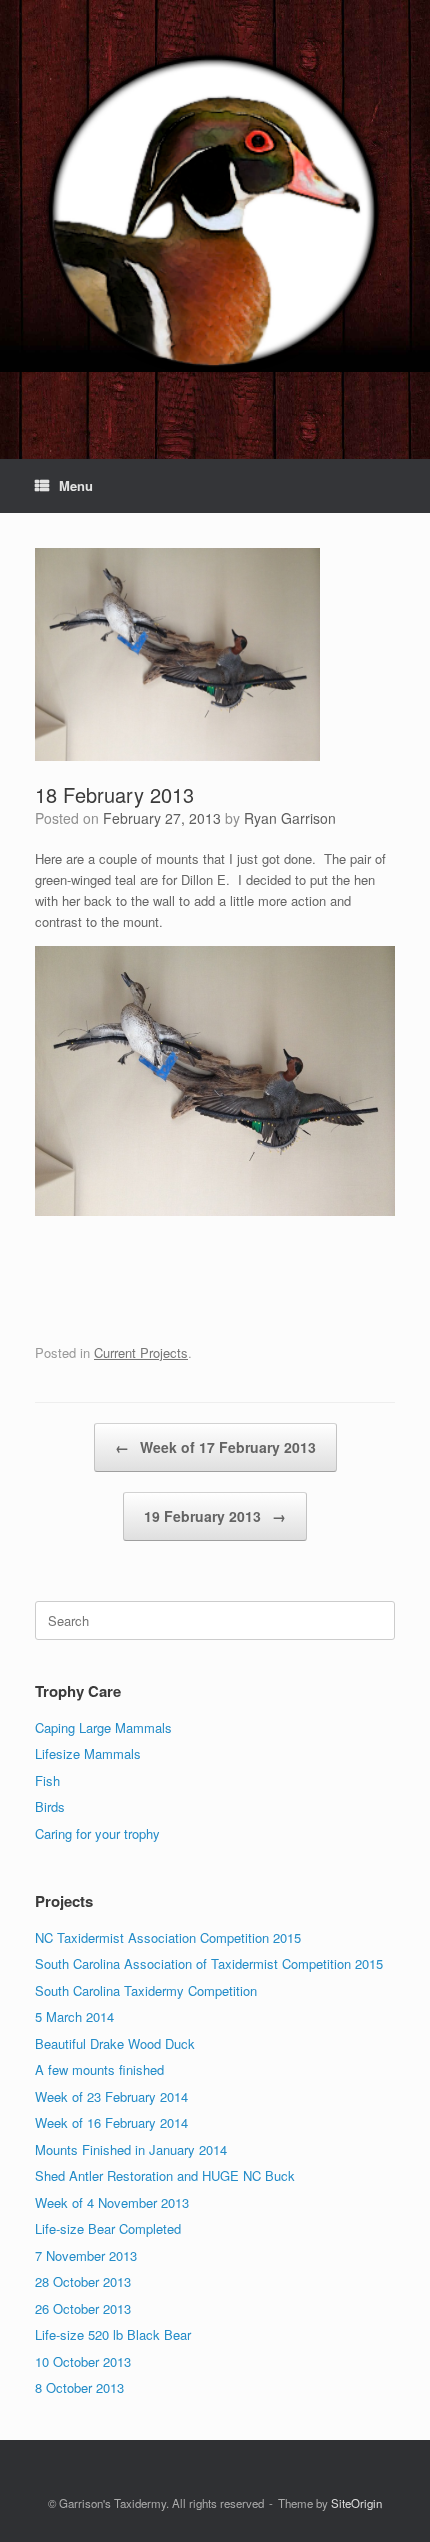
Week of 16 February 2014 (111, 2122)
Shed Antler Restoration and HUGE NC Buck (165, 2175)
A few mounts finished (99, 2069)
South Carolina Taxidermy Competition (146, 1990)
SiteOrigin (356, 2503)
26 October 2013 (83, 2308)
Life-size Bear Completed (108, 2228)
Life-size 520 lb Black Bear (113, 2334)
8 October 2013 (79, 2387)
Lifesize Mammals (88, 1753)
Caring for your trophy (97, 1833)
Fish (47, 1780)
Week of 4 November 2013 (112, 2202)
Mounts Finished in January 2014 (131, 2149)
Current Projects (141, 1352)
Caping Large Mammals (103, 1727)
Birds (50, 1806)
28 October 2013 (83, 2281)
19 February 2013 (215, 1516)
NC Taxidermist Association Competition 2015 (168, 1937)
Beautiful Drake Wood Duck (115, 2043)
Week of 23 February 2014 (111, 2096)
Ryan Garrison (290, 818)
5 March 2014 (74, 2016)
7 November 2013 (86, 2255)
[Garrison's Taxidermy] (215, 214)
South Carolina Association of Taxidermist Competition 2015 (209, 1963)
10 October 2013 (83, 2361)
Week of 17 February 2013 (215, 1447)
